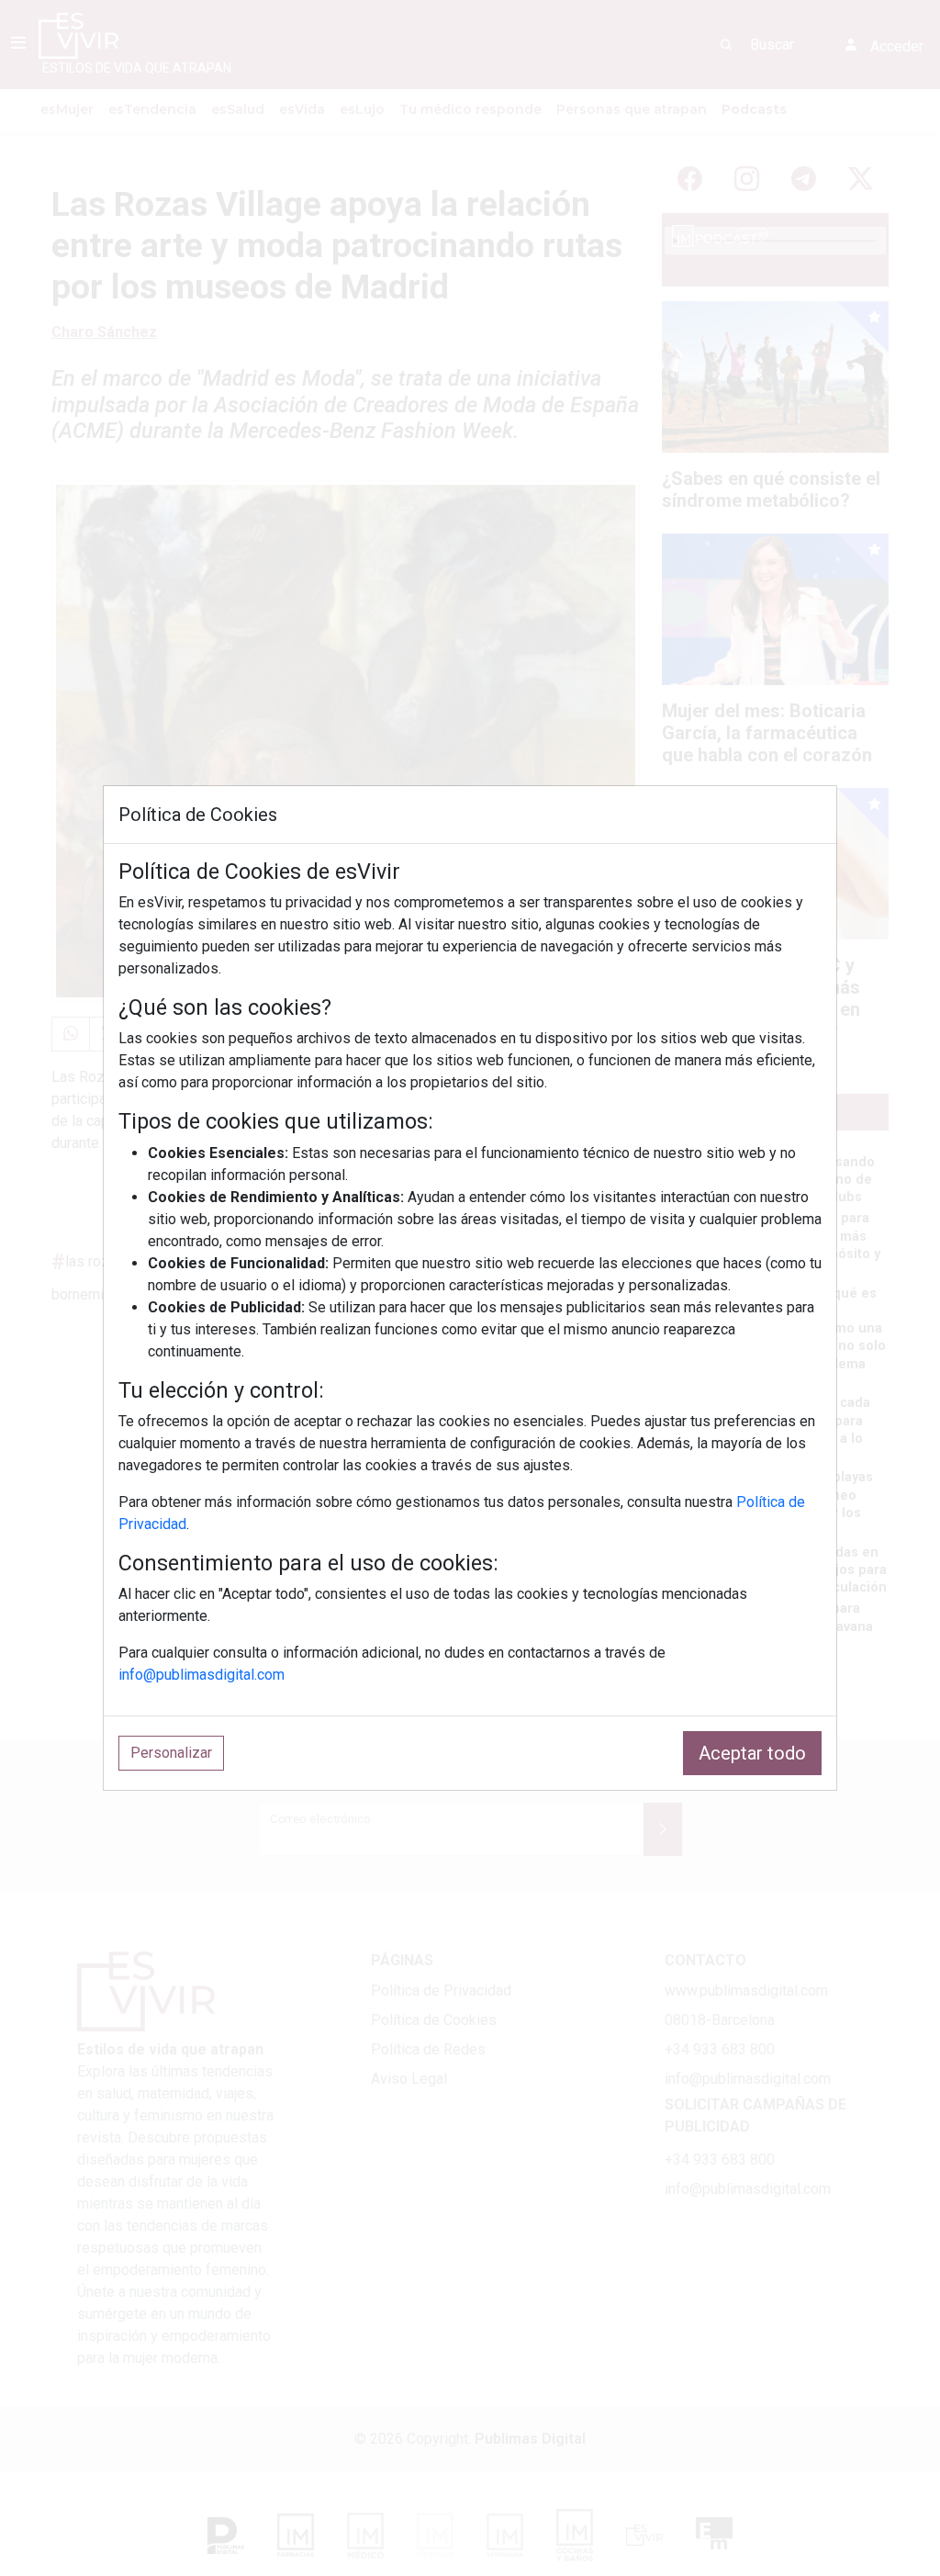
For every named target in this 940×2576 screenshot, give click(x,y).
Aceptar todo (752, 1753)
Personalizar (171, 1753)
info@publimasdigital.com (201, 1675)
